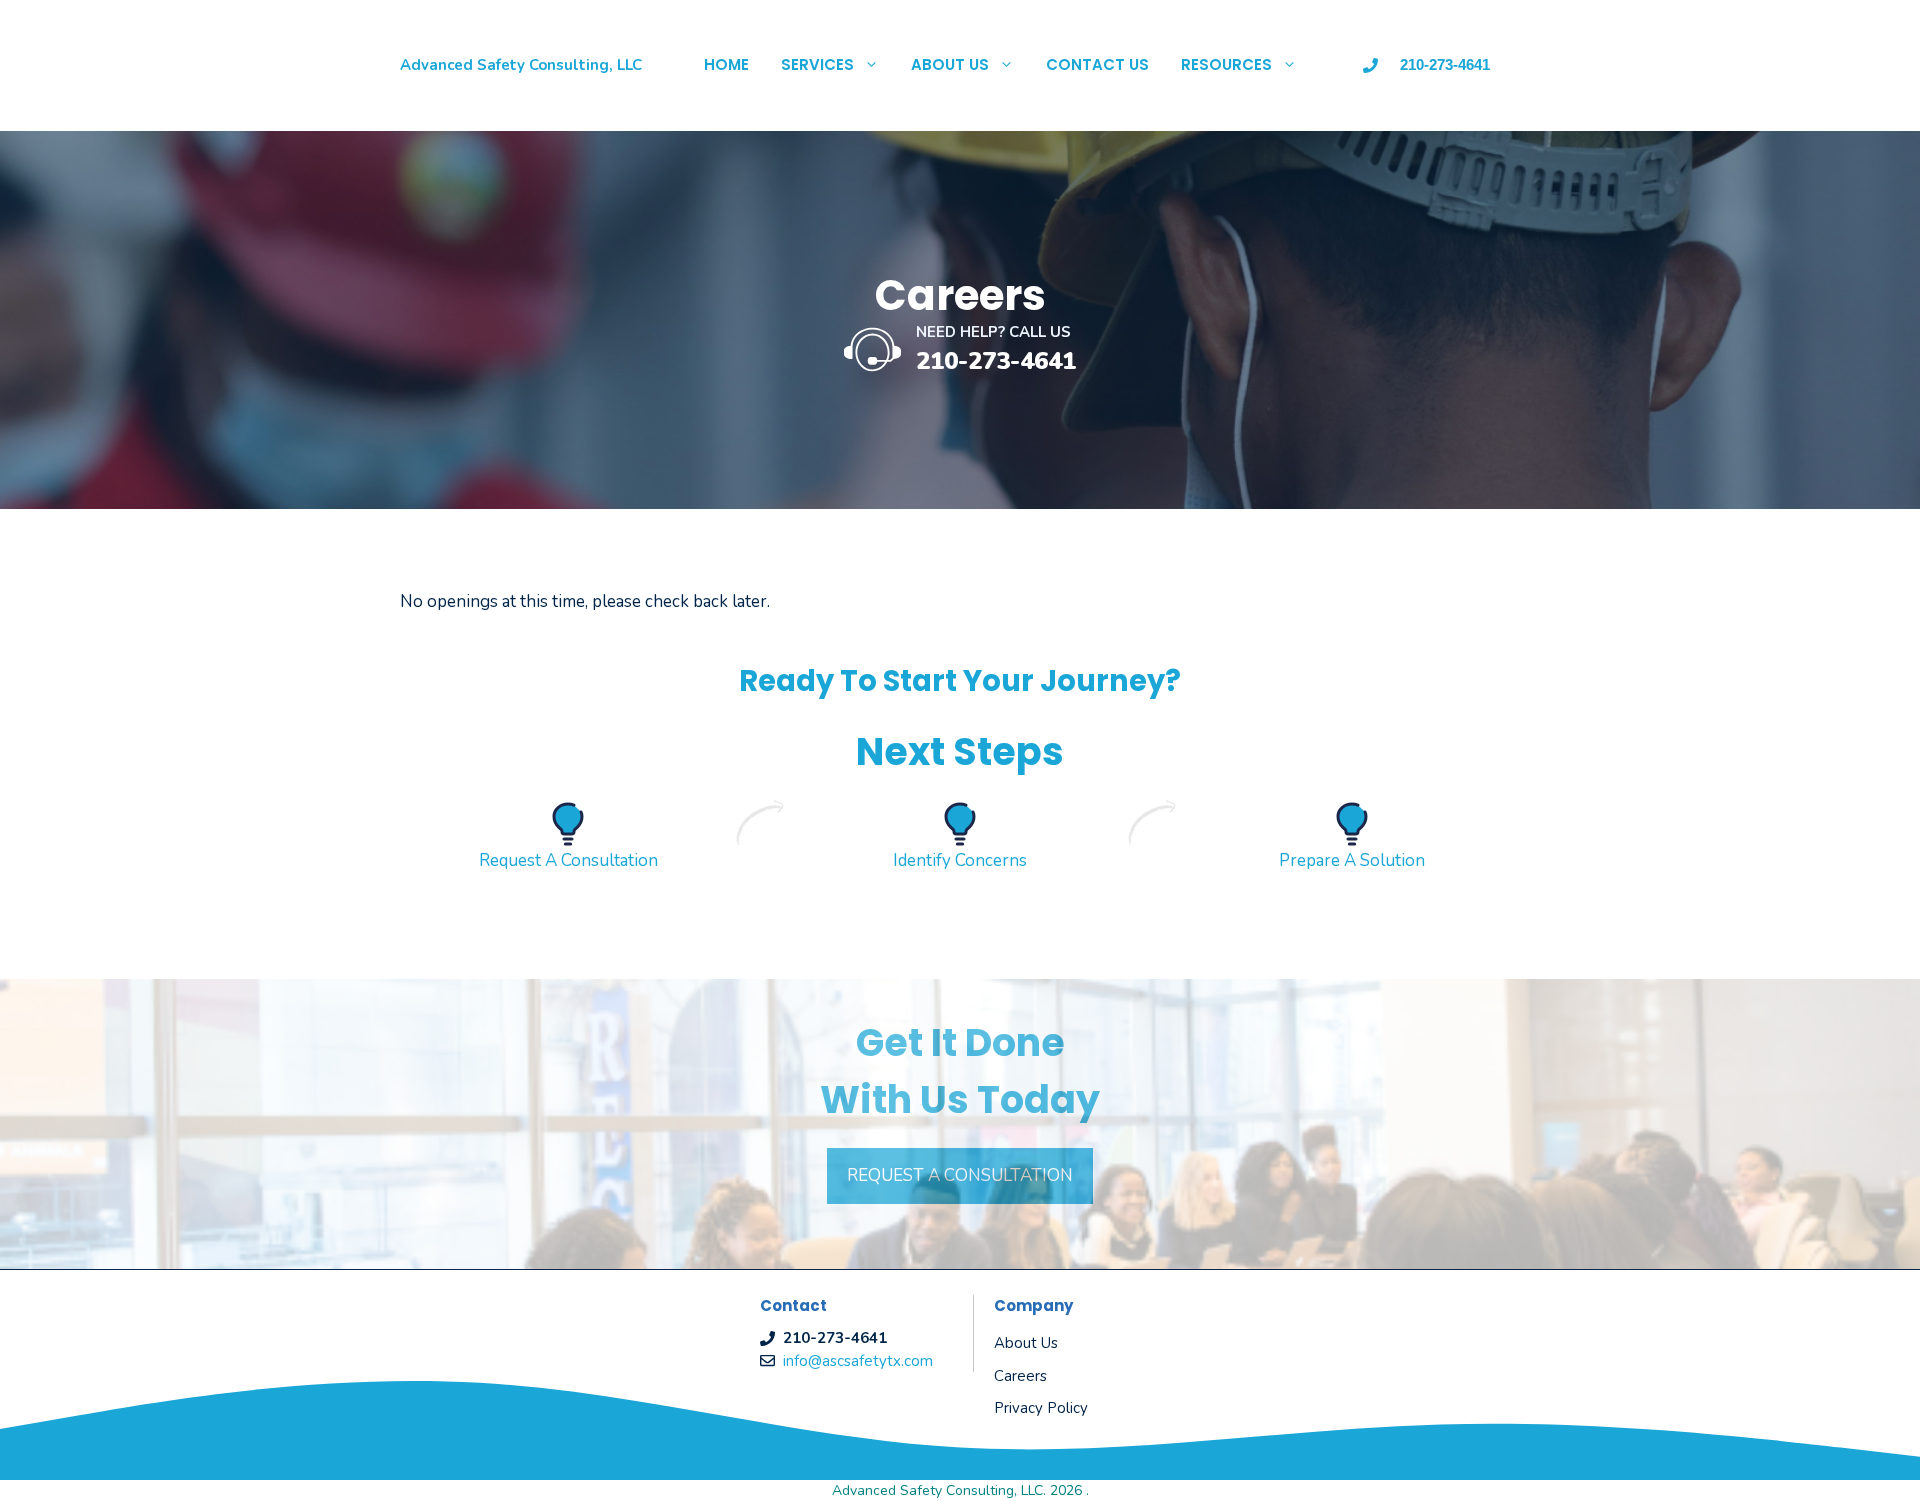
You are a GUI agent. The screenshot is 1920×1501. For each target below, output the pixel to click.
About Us (950, 64)
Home (726, 64)
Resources (1226, 64)
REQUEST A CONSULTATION (960, 1175)
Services (817, 64)
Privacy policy (1041, 1408)
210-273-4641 (996, 361)
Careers (1020, 1376)
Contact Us (1097, 64)
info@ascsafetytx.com (858, 1361)
